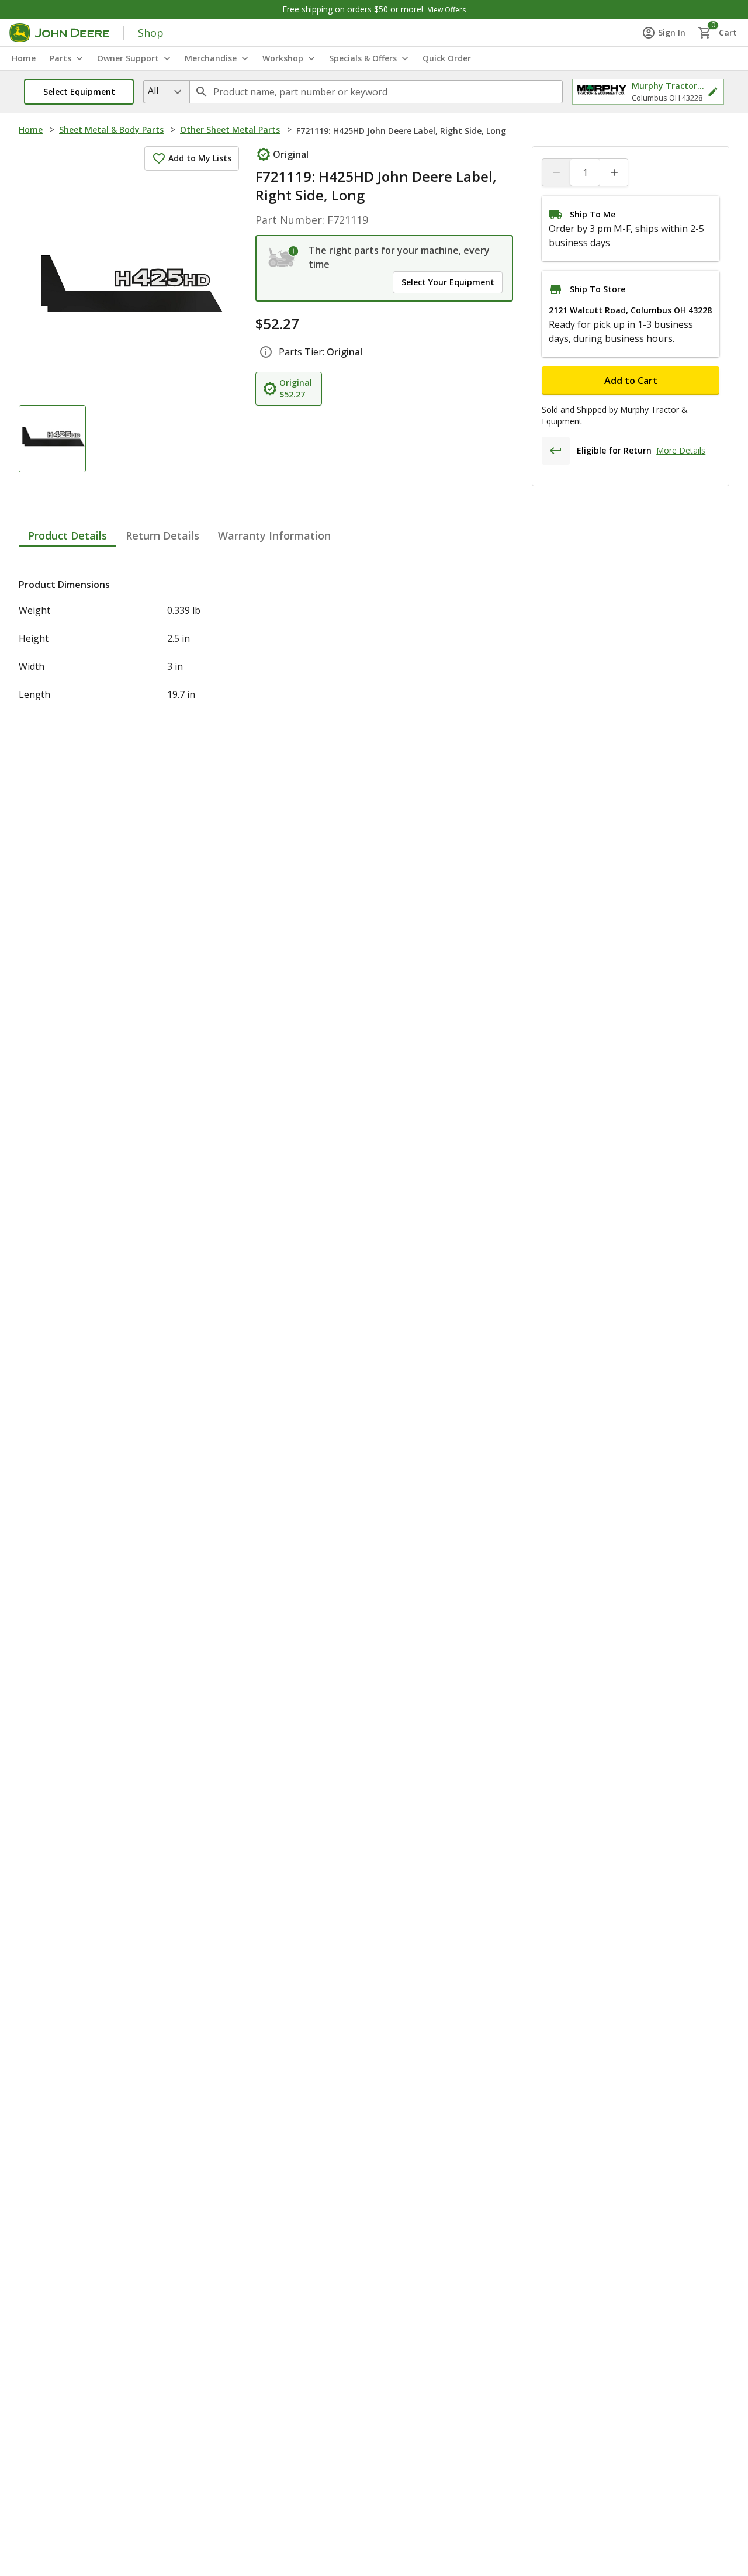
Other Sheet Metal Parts (230, 129)
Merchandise (211, 58)
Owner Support (128, 58)
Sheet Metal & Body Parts (111, 129)
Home (31, 129)
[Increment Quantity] (614, 172)
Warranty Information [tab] (274, 535)
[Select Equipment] (284, 257)
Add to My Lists (200, 158)
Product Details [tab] (67, 535)
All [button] (153, 91)
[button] (79, 92)
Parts (60, 58)
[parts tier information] (266, 352)
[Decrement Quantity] (556, 172)
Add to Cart (631, 381)
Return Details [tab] (162, 535)
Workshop (283, 58)
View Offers (447, 10)
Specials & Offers (363, 58)
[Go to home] (59, 33)
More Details (681, 450)
